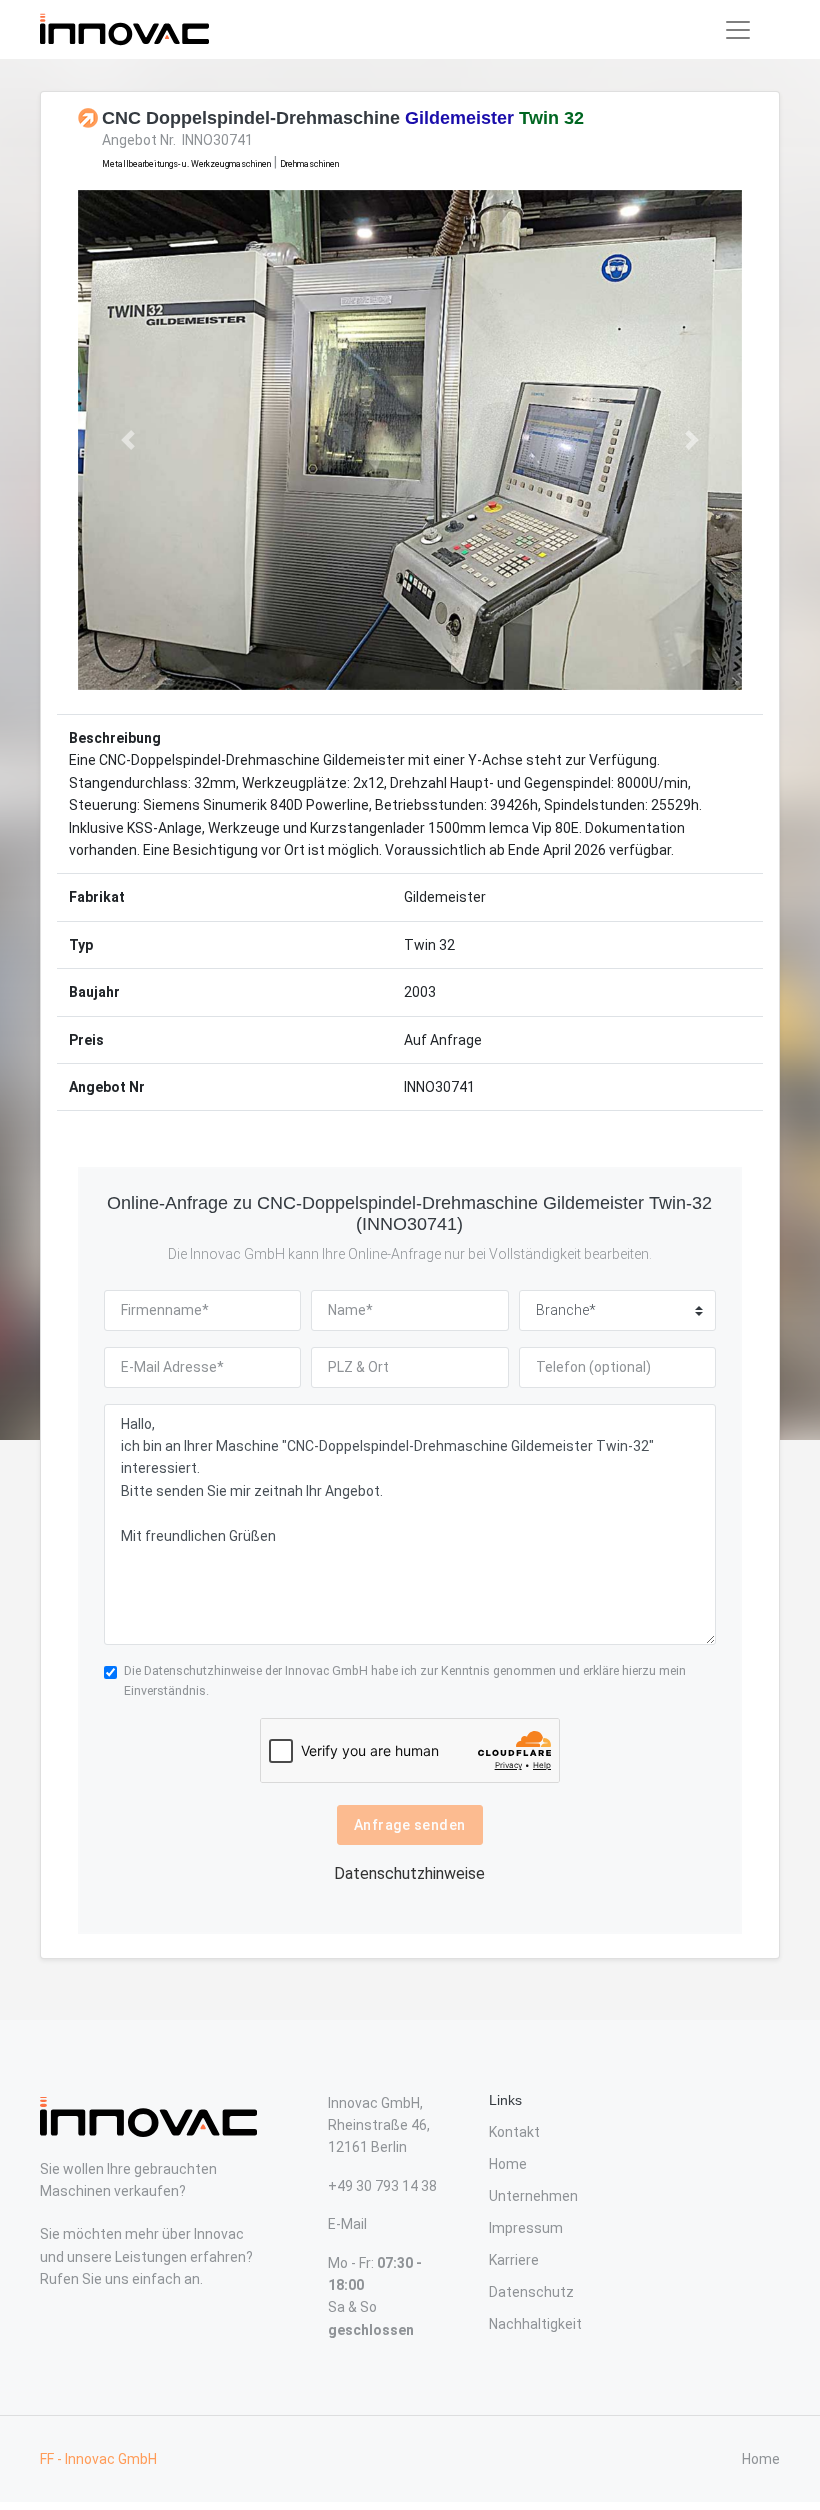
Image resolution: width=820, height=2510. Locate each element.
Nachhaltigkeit (535, 2324)
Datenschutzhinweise (203, 1670)
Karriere (514, 2260)
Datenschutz (531, 2292)
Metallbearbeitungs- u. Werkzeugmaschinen (186, 164)
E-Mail (347, 2224)
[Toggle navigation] (738, 30)
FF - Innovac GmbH (98, 2459)
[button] (128, 440)
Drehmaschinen (309, 164)
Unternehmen (533, 2196)
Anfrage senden (410, 1825)
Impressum (526, 2228)
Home (508, 2164)
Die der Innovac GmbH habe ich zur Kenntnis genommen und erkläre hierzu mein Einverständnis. (405, 1680)
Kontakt (514, 2132)
